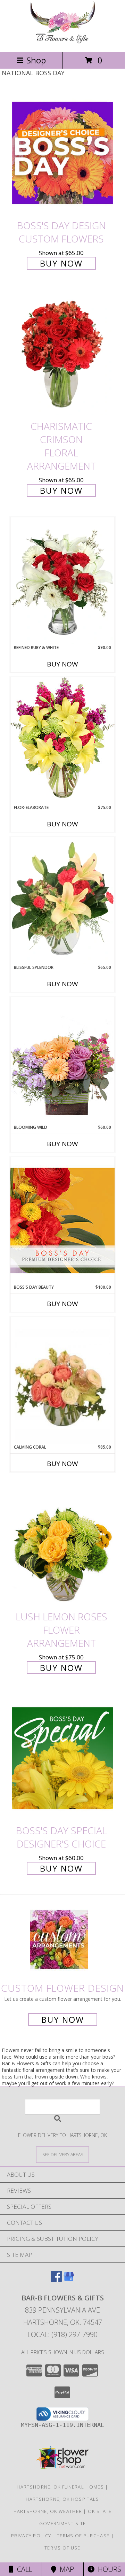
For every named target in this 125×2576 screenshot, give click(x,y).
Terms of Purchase (83, 2536)
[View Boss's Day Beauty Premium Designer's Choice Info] (62, 1220)
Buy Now (61, 263)
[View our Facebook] (56, 2280)
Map (65, 2569)
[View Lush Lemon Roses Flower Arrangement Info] (62, 1544)
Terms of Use (62, 2548)
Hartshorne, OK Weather (48, 2511)
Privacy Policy (31, 2536)
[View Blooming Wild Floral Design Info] (62, 1060)
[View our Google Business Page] (69, 2280)
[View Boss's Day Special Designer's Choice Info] (62, 1758)
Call (23, 2569)
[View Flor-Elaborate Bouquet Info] (62, 741)
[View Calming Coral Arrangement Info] (62, 1380)
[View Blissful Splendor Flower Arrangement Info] (62, 901)
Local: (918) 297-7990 (62, 2334)
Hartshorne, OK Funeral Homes (60, 2487)
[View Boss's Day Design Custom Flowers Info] (62, 153)
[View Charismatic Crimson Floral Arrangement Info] (62, 354)
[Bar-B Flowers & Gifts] (62, 42)
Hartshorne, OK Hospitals (62, 2499)
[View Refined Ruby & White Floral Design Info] (62, 581)
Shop (36, 60)
